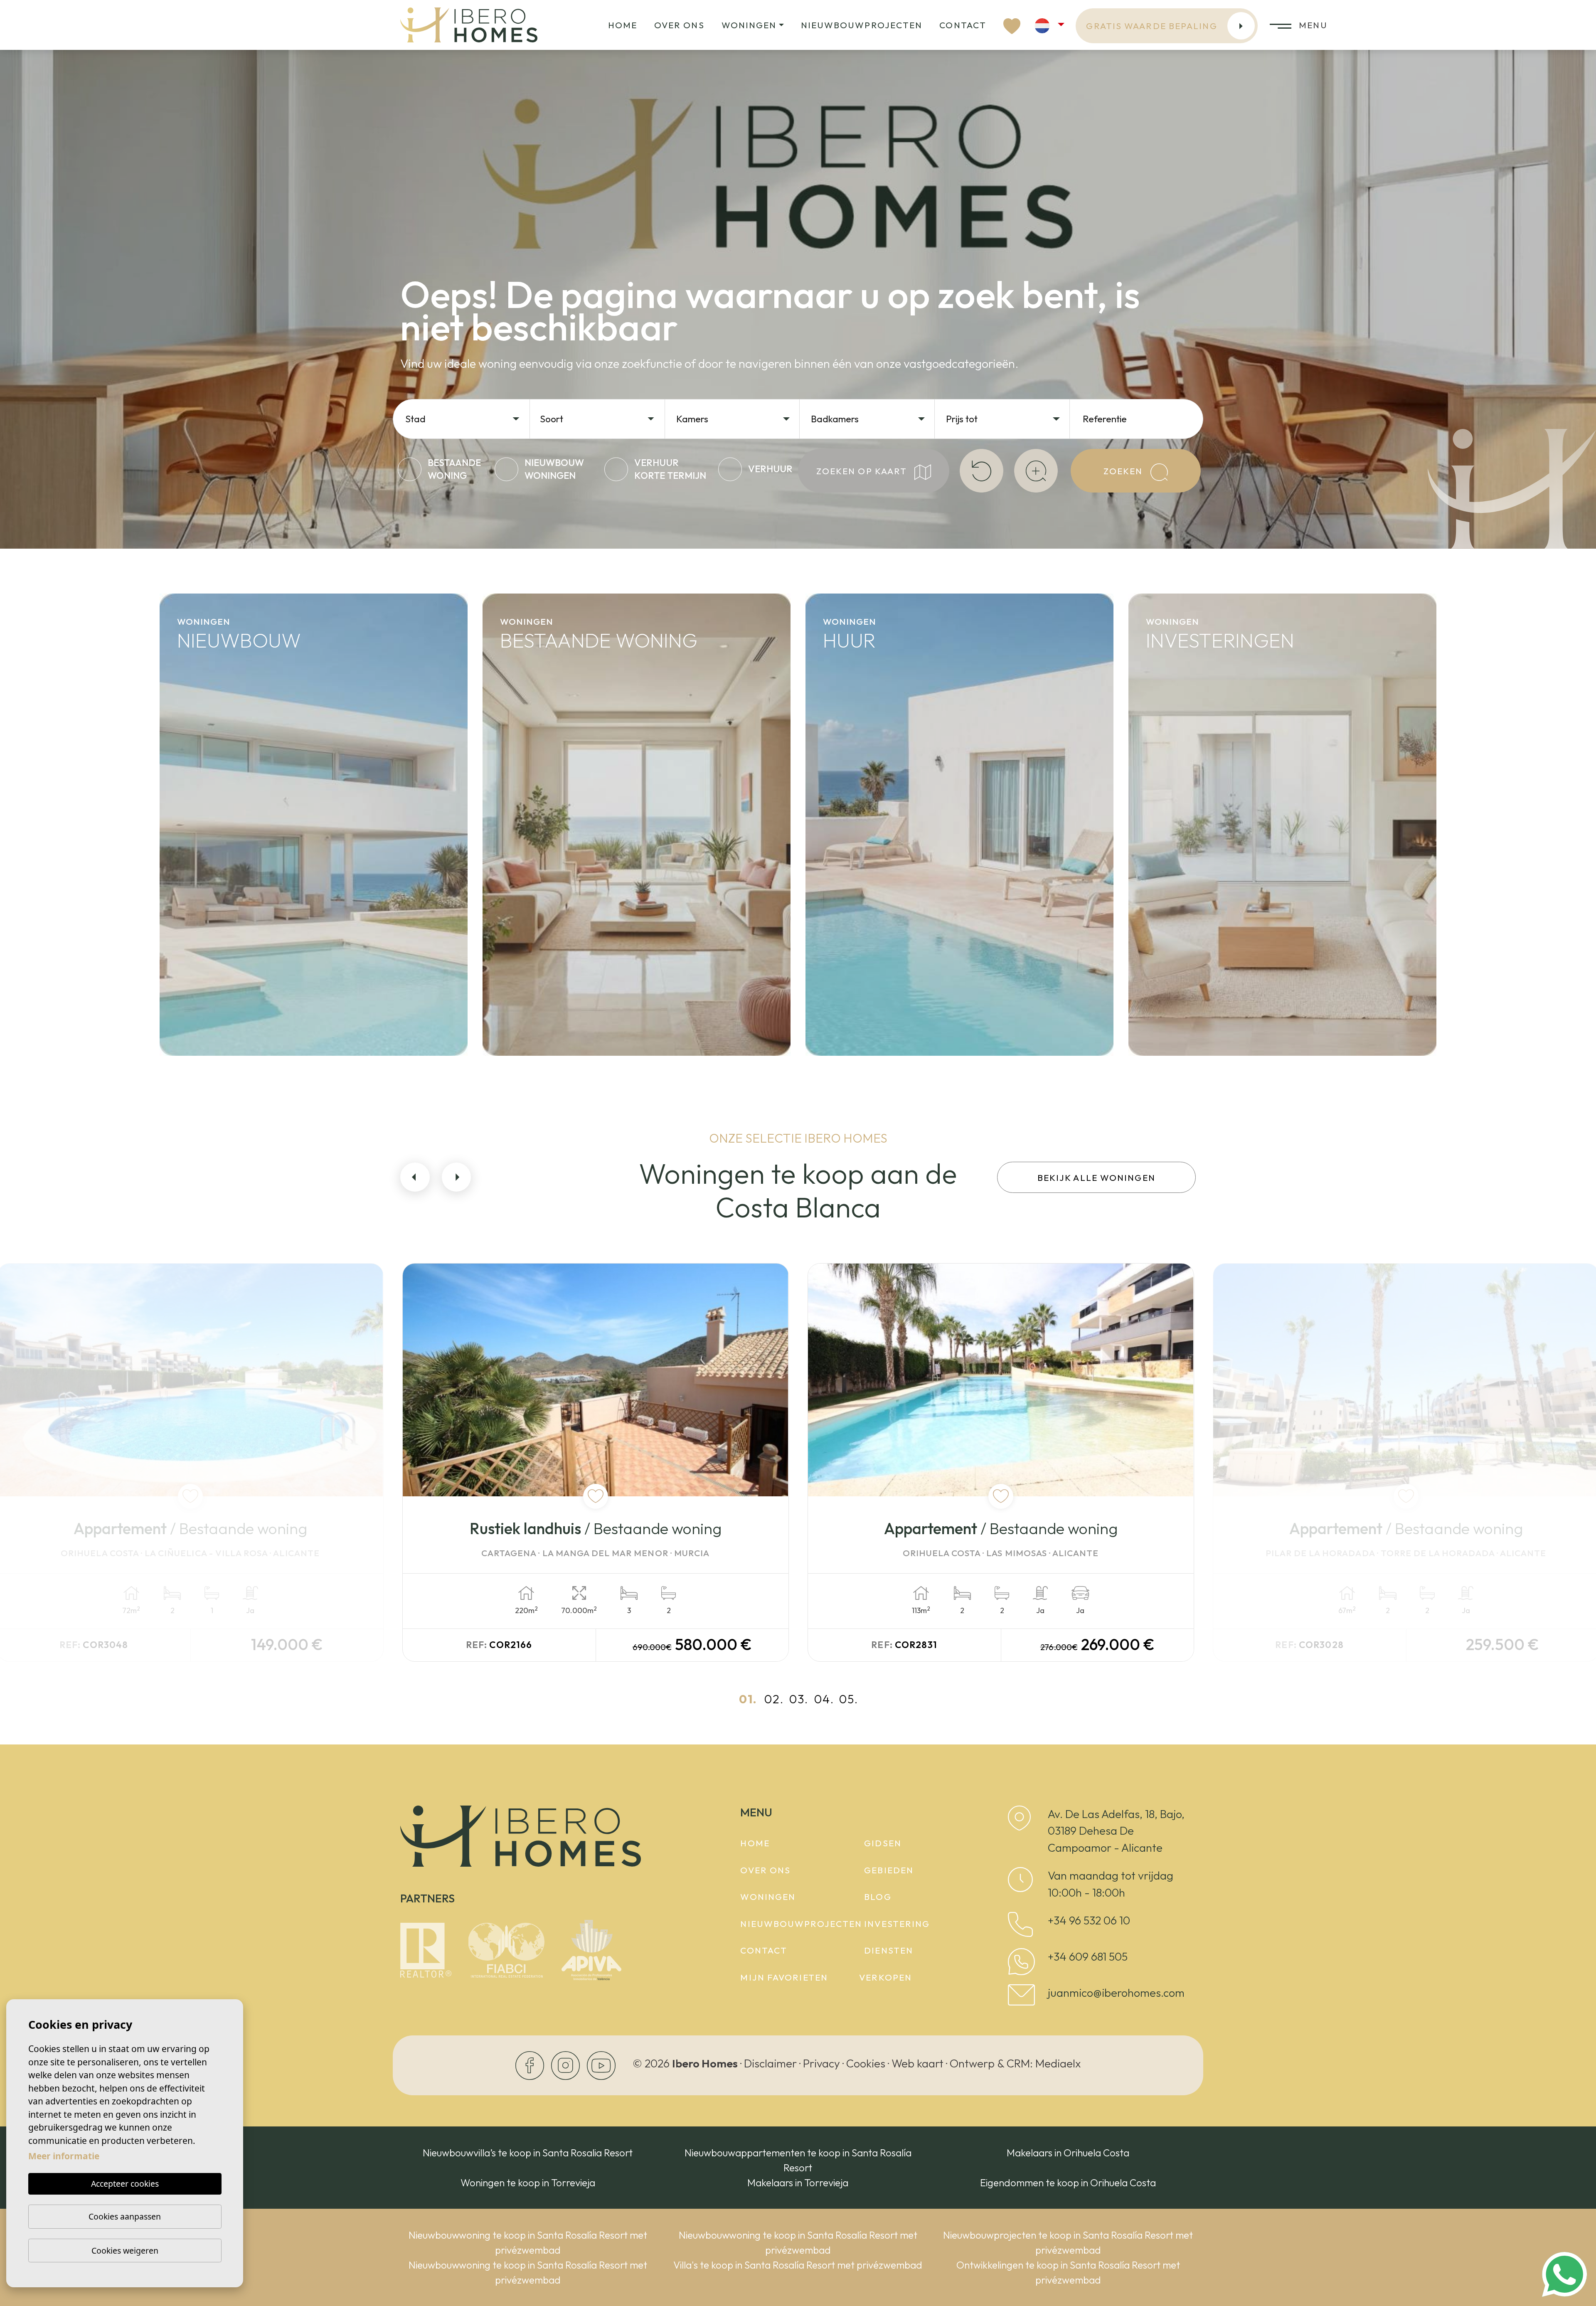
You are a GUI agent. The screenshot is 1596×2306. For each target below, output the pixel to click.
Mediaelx (1058, 2063)
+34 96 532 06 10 (1089, 1920)
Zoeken (1124, 471)
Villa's (200, 995)
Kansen (1176, 914)
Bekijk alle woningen (1096, 1178)
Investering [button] (897, 1924)
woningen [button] (749, 25)
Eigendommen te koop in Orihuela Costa (1068, 2183)
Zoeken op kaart (863, 471)
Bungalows (221, 1035)
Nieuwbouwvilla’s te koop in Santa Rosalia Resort (528, 2153)
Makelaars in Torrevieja (798, 2183)
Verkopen (885, 1977)
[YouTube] (601, 2064)
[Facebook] (531, 2064)
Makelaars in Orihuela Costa (1068, 2153)
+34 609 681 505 (1088, 1956)
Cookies (866, 2063)
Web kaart (917, 2063)
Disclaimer (770, 2063)
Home (623, 25)
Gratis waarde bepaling (1151, 26)
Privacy (821, 2063)
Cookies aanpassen (125, 2216)
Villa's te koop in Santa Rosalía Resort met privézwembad (798, 2265)
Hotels (1171, 954)
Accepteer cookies (125, 2184)
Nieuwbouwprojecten (862, 25)
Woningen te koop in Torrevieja (528, 2183)
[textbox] (466, 419)
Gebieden (889, 1870)
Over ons (679, 25)
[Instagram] (566, 2064)
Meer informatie (64, 2156)
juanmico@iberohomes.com (1116, 1993)
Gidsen (883, 1843)
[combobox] (463, 418)
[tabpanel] (596, 1462)
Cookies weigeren (125, 2251)
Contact (963, 25)
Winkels (1177, 995)
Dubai (1169, 1035)
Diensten (889, 1950)
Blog (878, 1897)
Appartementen (243, 954)
